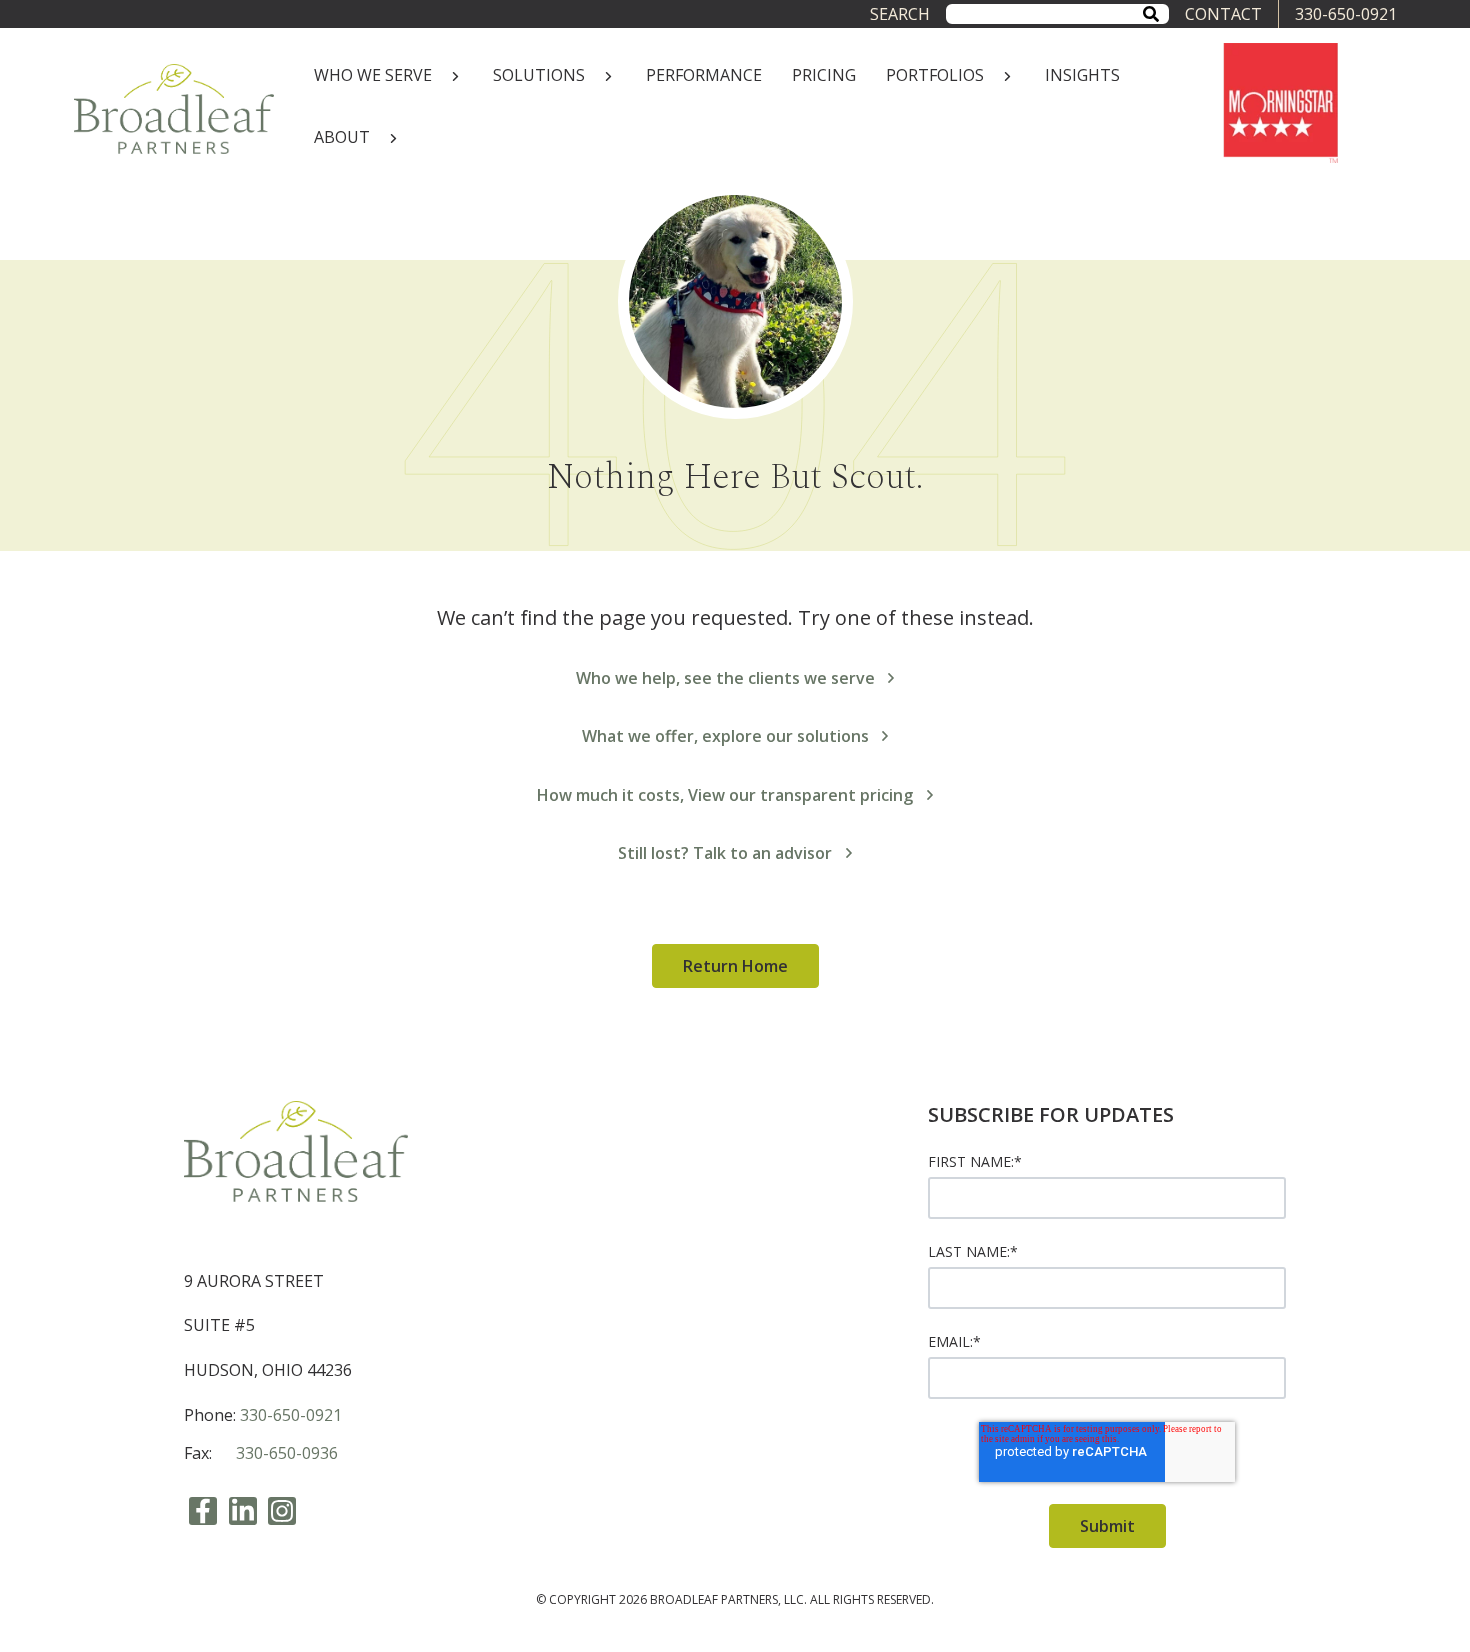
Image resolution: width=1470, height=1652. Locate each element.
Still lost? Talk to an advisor (725, 853)
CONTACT (1223, 14)
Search (900, 14)
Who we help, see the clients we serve (725, 678)
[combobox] (1057, 13)
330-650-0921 (1346, 14)
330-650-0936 (287, 1453)
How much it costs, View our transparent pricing (725, 795)
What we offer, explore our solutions (725, 736)
